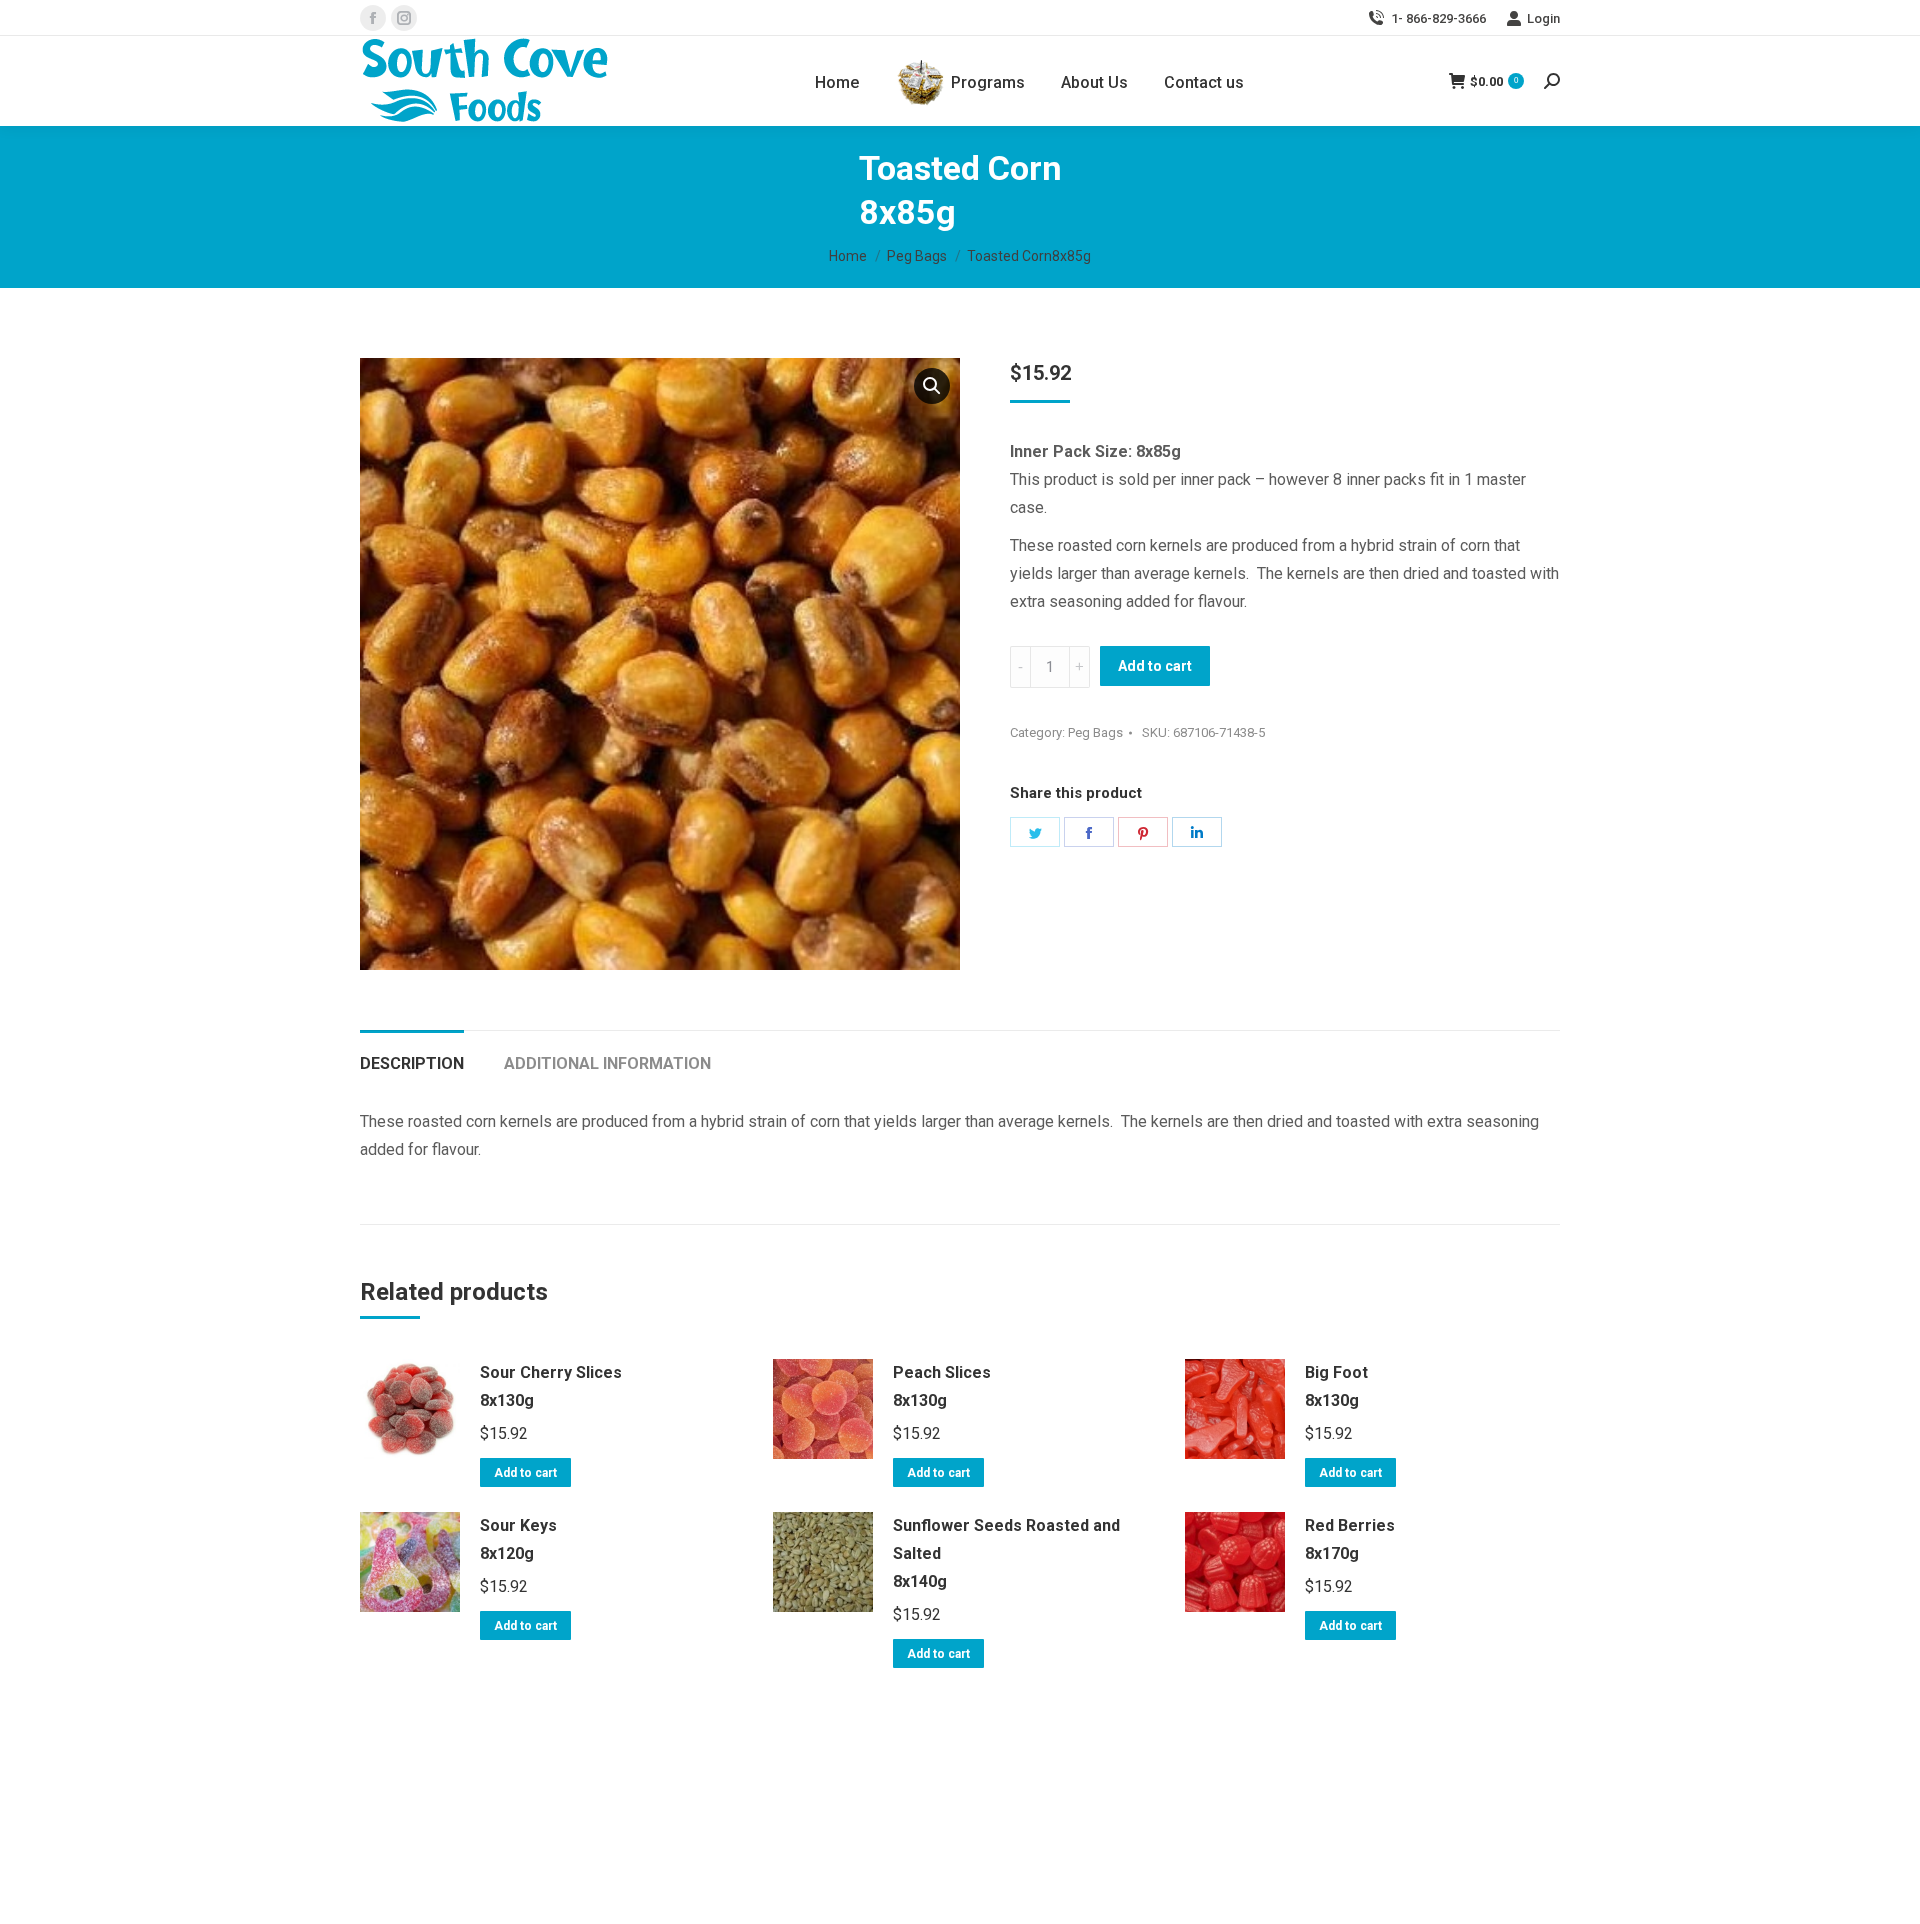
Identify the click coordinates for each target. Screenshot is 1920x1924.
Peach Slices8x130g (942, 1386)
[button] (932, 386)
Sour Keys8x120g (518, 1539)
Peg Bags (1095, 732)
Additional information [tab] (607, 1063)
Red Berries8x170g (1350, 1539)
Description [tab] (412, 1063)
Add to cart (1155, 666)
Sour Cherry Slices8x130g (551, 1386)
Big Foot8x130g (1336, 1386)
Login (1543, 18)
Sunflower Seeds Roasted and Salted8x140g (1006, 1553)
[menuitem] (837, 83)
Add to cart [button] (525, 1473)
